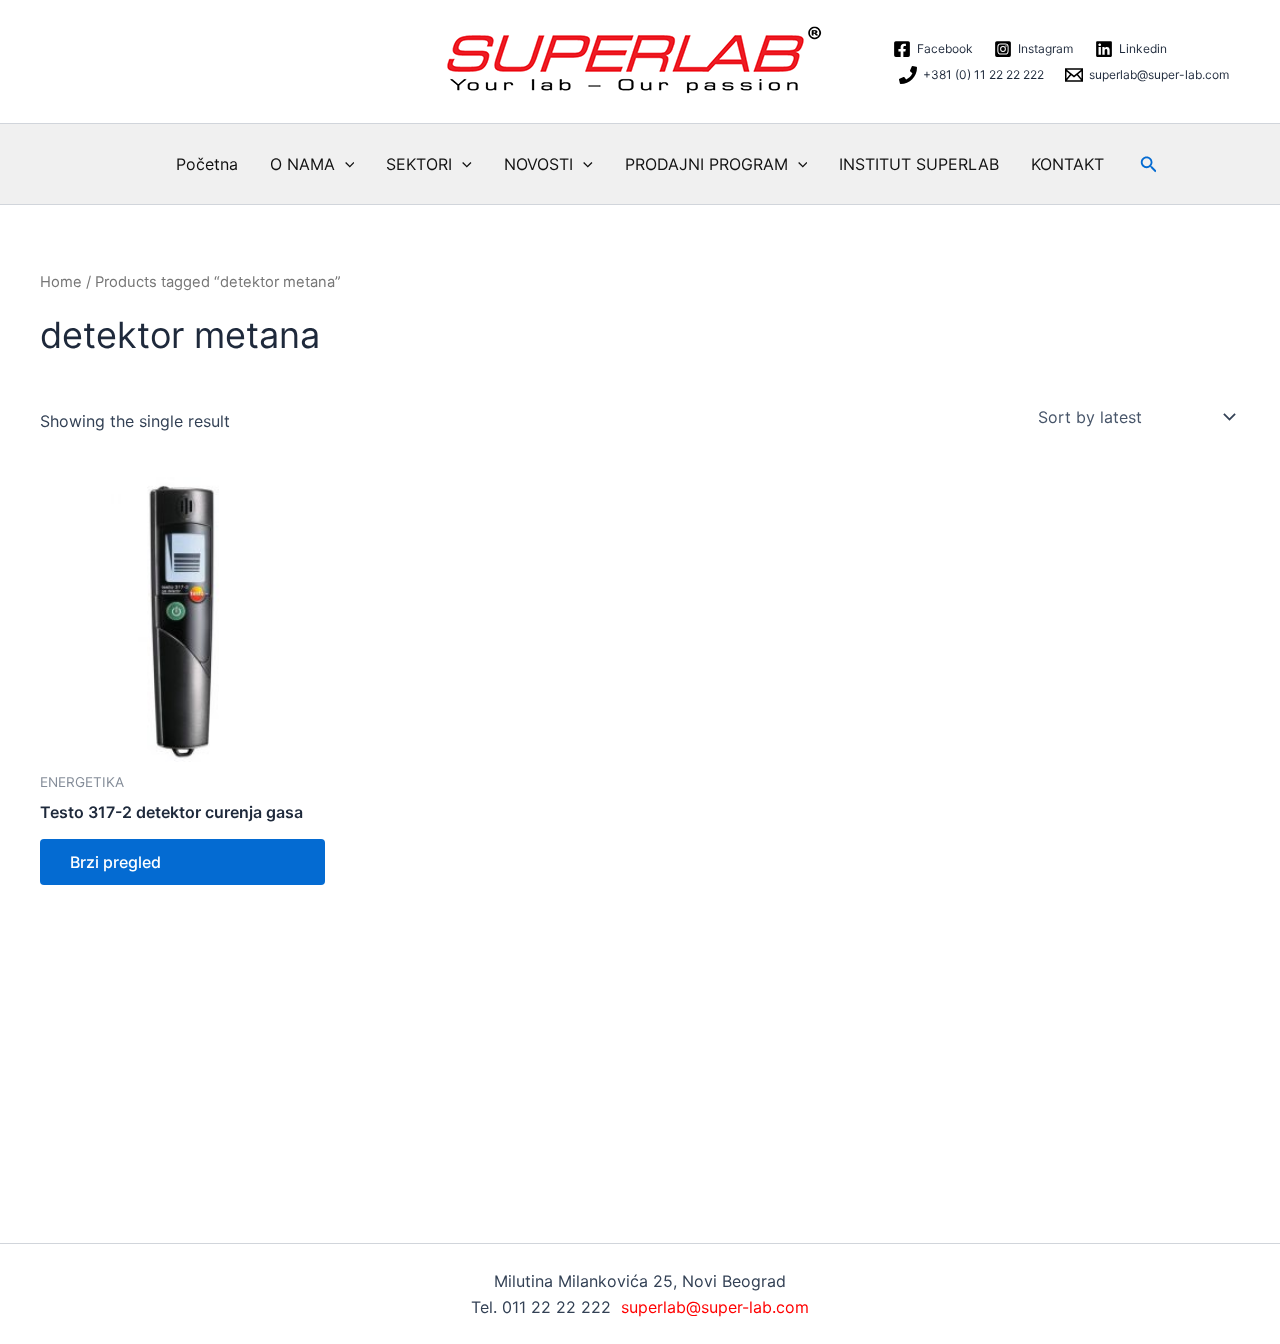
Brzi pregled (115, 862)
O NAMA (302, 164)
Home (61, 282)
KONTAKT (1067, 164)
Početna (207, 164)
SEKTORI (419, 164)
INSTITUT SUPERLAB (919, 164)
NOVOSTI (538, 164)
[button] (345, 164)
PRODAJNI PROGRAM (706, 164)
